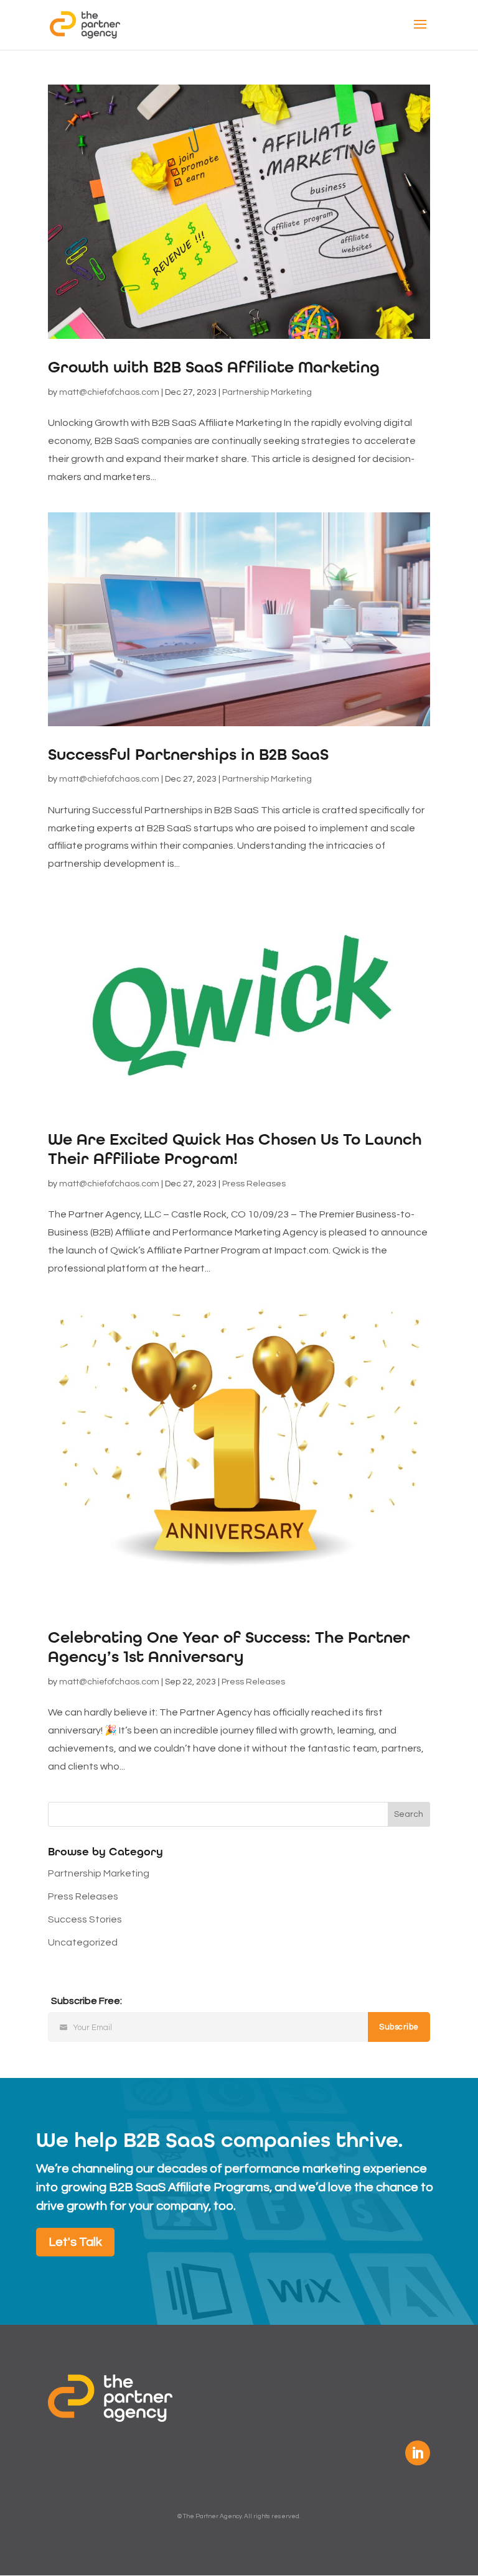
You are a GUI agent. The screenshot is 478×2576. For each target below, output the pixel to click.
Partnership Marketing (267, 392)
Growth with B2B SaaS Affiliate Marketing (214, 367)
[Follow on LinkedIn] (418, 2453)
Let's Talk (75, 2242)
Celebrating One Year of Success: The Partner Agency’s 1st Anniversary (229, 1647)
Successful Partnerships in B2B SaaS (188, 755)
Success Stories (85, 1919)
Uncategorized (83, 1942)
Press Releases (254, 1184)
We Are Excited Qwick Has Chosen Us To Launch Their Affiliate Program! (235, 1149)
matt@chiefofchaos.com (109, 392)
